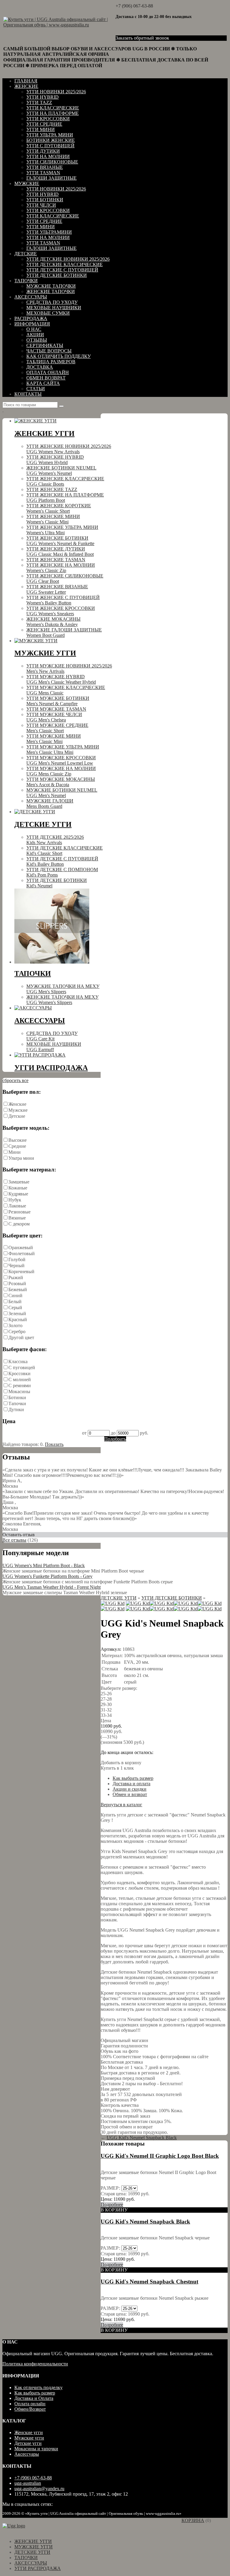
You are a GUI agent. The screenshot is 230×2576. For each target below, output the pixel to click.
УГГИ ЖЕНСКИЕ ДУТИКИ (60, 552)
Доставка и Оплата (34, 2398)
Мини (15, 1152)
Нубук (15, 1200)
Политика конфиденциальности (35, 2364)
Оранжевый (21, 1248)
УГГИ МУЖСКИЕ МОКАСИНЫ (61, 782)
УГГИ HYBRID (43, 97)
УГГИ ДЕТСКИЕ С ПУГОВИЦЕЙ (62, 270)
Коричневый (21, 1272)
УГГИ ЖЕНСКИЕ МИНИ (53, 519)
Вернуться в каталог (121, 1805)
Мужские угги (29, 2438)
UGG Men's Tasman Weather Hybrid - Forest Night (52, 1587)
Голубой (17, 1260)
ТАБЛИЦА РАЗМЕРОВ (51, 362)
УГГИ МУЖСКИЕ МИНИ (54, 739)
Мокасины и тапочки (36, 2449)
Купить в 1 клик (117, 1768)
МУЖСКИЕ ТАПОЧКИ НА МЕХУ (63, 989)
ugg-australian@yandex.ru (39, 2489)
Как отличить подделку (38, 2387)
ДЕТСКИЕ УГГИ (119, 1598)
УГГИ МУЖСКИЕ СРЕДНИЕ (57, 728)
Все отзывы (14, 1540)
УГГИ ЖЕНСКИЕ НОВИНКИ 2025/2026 (69, 449)
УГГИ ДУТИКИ (43, 151)
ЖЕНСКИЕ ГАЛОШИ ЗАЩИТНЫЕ (64, 633)
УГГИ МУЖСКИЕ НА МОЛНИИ (61, 771)
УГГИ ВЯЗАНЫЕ (45, 167)
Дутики (16, 1409)
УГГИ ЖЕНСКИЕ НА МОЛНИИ (61, 568)
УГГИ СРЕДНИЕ (44, 124)
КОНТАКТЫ (28, 394)
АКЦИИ (35, 335)
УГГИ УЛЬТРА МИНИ (50, 135)
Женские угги (29, 2432)
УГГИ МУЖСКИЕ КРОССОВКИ (61, 760)
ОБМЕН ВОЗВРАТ (46, 378)
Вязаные (17, 1218)
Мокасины (19, 1391)
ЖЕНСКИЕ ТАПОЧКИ (51, 291)
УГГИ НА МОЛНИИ (48, 156)
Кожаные (18, 1188)
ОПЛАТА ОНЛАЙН (48, 372)
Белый (15, 1301)
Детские (17, 1116)
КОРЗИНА (193, 2520)
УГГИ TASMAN (43, 173)
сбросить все (15, 1080)
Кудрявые (18, 1194)
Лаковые (17, 1206)
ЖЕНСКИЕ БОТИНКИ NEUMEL (61, 471)
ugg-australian (28, 2483)
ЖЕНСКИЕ (26, 86)
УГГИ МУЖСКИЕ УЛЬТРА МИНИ (63, 750)
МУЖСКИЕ (27, 183)
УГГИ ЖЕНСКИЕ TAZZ (52, 489)
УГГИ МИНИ (41, 129)
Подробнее (112, 2204)
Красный (18, 1319)
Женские (17, 1104)
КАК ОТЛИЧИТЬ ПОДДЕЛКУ (59, 356)
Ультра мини (21, 1158)
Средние (17, 1146)
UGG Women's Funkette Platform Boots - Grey (47, 1576)
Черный (16, 1266)
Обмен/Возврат (30, 2409)
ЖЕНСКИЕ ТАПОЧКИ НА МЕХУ (62, 1000)
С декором (19, 1224)
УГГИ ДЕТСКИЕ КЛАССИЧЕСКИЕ (65, 264)
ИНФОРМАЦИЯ (32, 324)
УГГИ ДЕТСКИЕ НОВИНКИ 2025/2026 (68, 259)
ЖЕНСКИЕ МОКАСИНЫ (53, 622)
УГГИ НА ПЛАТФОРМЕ (53, 113)
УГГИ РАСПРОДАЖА (38, 2568)
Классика (18, 1361)
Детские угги (28, 2443)
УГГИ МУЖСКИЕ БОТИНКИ (58, 701)
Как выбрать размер (133, 1778)
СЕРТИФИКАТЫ (45, 345)
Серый (15, 1307)
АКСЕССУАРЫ (31, 297)
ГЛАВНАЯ (26, 81)
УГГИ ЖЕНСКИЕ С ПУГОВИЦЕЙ (63, 600)
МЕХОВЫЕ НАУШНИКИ (54, 308)
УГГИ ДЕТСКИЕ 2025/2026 (55, 840)
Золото (15, 1325)
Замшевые (19, 1182)
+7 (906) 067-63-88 (134, 6)
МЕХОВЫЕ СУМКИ (48, 313)
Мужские (18, 1110)
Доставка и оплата (131, 1784)
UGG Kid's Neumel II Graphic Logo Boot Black (160, 2156)
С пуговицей (22, 1367)
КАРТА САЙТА (43, 383)
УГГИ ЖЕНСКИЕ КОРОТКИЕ (59, 508)
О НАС (34, 329)
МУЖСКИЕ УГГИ (34, 2547)
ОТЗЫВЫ (37, 340)
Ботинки (17, 1397)
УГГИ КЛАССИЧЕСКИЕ (53, 108)
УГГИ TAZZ (39, 102)
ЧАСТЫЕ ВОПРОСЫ (49, 351)
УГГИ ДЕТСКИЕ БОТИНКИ (57, 275)
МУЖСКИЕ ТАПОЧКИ (51, 286)
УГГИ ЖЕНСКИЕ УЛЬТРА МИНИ (62, 530)
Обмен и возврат (130, 1794)
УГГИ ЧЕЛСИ (41, 205)
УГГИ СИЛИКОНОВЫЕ (52, 162)
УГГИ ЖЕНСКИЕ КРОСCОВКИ (61, 611)
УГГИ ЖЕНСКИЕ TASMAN (56, 560)
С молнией (20, 1379)
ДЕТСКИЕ (26, 254)
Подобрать (115, 1439)
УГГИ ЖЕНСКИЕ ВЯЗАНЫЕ (57, 589)
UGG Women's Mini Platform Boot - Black (44, 1565)
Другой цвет (21, 1337)
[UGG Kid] (113, 1603)
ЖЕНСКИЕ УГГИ (33, 2541)
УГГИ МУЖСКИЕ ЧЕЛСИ (54, 717)
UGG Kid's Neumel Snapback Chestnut (149, 2282)
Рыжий (16, 1278)
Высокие (18, 1140)
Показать (54, 1444)
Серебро (17, 1331)
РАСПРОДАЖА (31, 318)
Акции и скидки (130, 1789)
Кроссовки (19, 1373)
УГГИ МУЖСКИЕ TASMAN (56, 709)
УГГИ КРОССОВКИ (48, 119)
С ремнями (20, 1385)
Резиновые (19, 1212)
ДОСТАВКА (40, 367)
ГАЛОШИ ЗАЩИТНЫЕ (52, 178)
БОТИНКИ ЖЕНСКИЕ (51, 140)
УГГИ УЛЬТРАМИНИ (49, 232)
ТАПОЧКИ (26, 281)
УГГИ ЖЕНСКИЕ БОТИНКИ (60, 541)
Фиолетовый (22, 1254)
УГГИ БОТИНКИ (45, 200)
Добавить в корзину (121, 1763)
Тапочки (17, 1403)
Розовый (17, 1284)
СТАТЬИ (36, 389)
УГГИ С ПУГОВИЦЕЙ (50, 146)
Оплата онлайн (30, 2404)
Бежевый (18, 1289)
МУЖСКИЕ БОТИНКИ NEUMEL (62, 793)
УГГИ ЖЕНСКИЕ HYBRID (55, 460)
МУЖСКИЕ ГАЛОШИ (50, 804)
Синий (15, 1295)
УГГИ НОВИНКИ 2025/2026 (56, 92)
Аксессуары (27, 2454)
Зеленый (17, 1313)
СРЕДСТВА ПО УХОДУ (52, 302)
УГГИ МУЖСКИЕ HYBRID (61, 679)
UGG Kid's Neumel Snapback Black (142, 2138)
